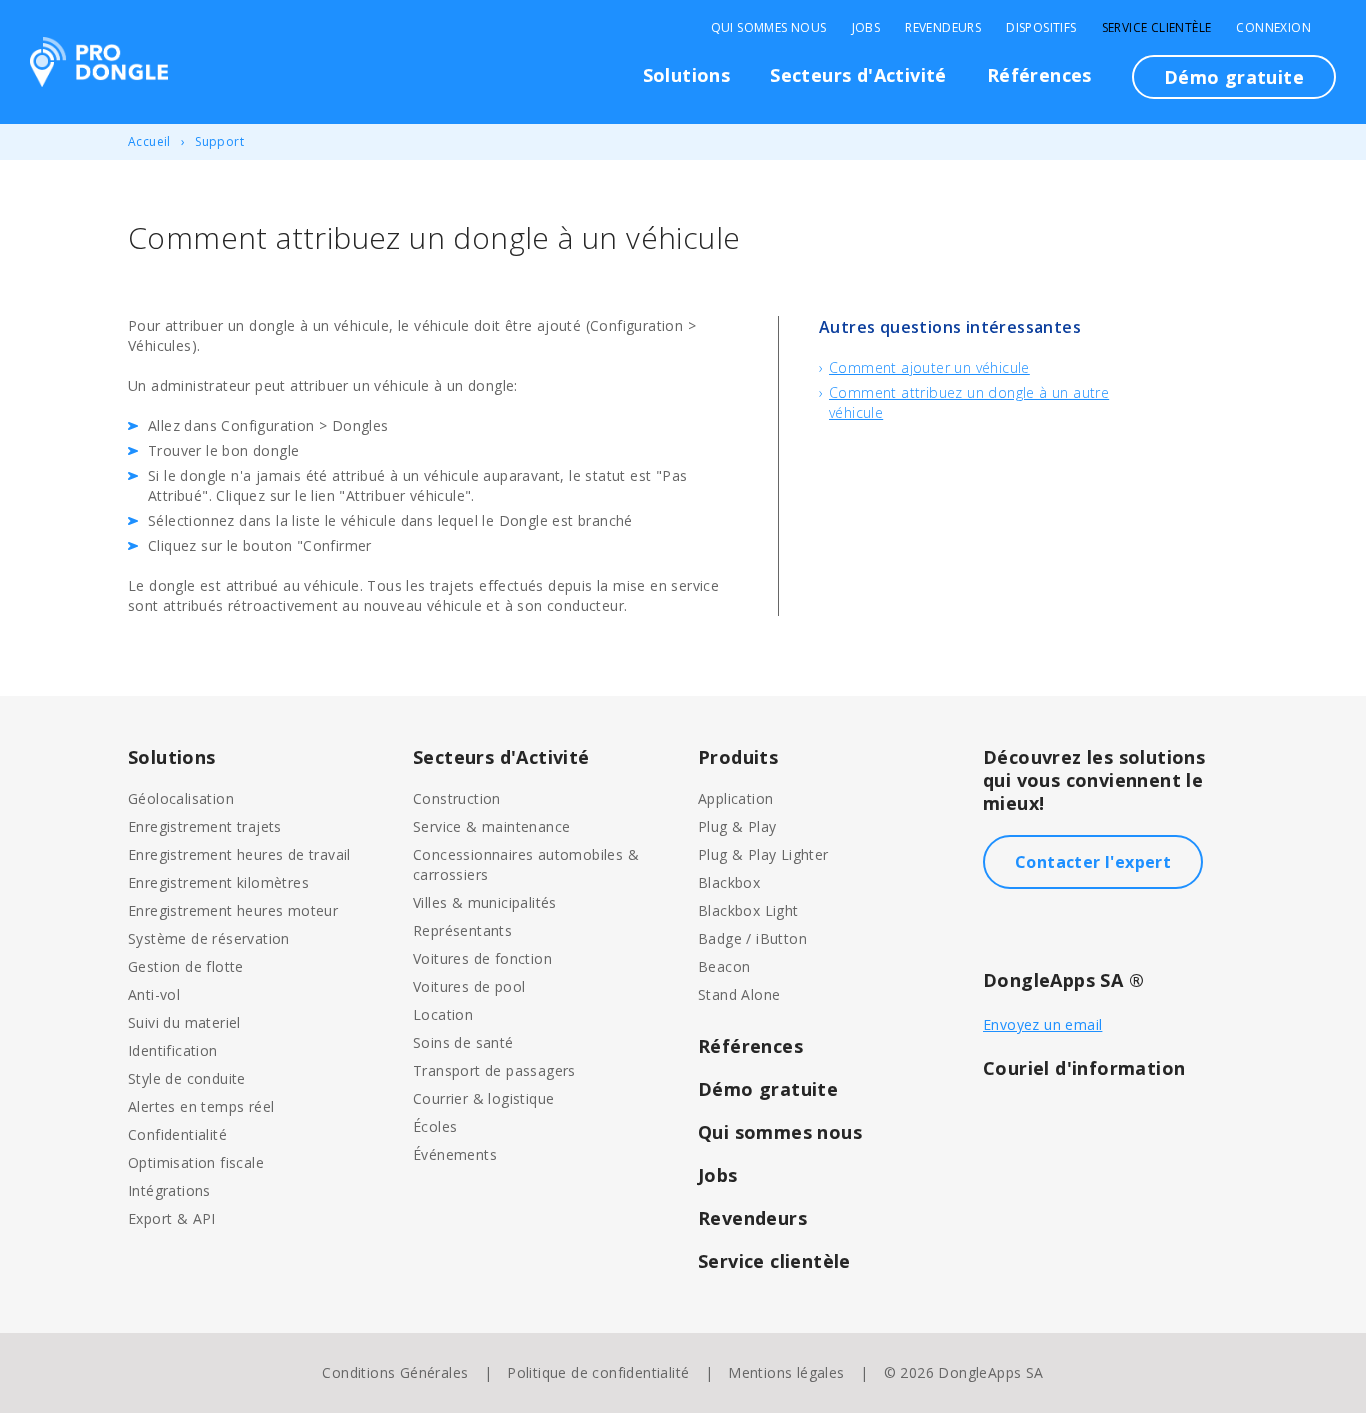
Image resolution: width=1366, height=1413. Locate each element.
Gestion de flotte (186, 966)
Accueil (149, 141)
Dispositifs (1041, 28)
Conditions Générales (395, 1372)
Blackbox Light (748, 910)
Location (443, 1014)
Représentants (462, 930)
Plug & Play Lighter (763, 854)
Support (219, 141)
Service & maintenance (491, 826)
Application (735, 798)
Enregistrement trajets (205, 826)
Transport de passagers (494, 1070)
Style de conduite (187, 1078)
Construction (457, 798)
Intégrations (169, 1190)
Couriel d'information (1084, 1068)
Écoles (435, 1126)
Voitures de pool (469, 986)
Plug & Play (737, 826)
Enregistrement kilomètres (218, 882)
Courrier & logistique (483, 1098)
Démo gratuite (1234, 77)
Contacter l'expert (1093, 862)
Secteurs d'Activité (858, 75)
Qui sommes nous (769, 28)
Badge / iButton (752, 938)
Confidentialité (177, 1134)
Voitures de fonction (482, 958)
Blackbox (729, 882)
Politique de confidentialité (598, 1372)
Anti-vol (154, 994)
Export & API (172, 1218)
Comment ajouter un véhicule (929, 367)
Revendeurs (943, 28)
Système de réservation (209, 938)
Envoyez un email (1042, 1024)
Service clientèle (1157, 28)
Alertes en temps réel (201, 1106)
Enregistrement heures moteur (233, 910)
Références (1039, 75)
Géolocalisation (181, 798)
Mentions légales (786, 1372)
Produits (738, 757)
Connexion (1273, 28)
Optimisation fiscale (196, 1162)
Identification (173, 1050)
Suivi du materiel (184, 1022)
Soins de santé (463, 1042)
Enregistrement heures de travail (239, 854)
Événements (455, 1154)
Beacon (724, 966)
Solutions (687, 75)
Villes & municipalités (485, 902)
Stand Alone (739, 994)
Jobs (866, 28)
